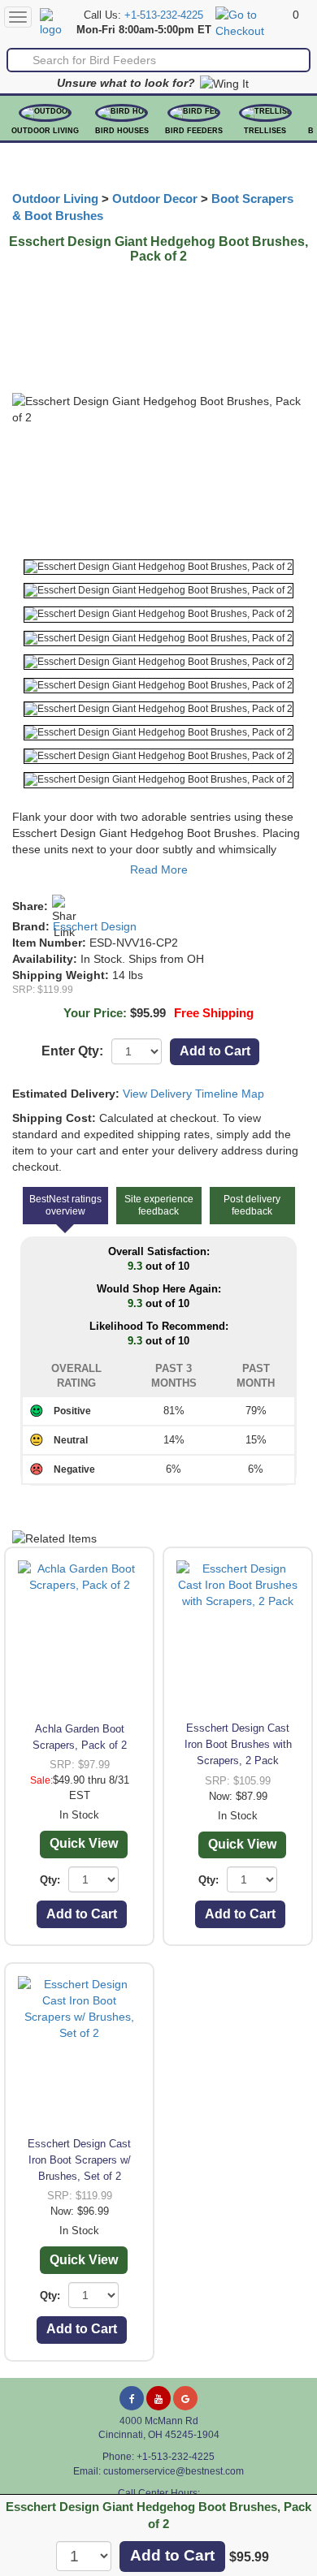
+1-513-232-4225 (164, 15)
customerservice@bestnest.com (174, 2471)
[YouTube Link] (158, 2398)
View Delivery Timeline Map (193, 1094)
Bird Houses (122, 131)
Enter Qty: (72, 1051)
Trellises (265, 131)
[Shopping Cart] (252, 22)
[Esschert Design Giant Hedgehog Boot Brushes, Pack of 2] (158, 567)
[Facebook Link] (132, 2398)
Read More (159, 869)
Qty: (50, 1880)
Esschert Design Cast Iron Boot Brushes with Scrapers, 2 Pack (238, 1744)
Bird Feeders (194, 131)
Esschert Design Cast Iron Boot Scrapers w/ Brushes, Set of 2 (79, 2160)
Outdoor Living (45, 131)
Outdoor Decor (155, 199)
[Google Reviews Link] (185, 2398)
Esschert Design (95, 926)
